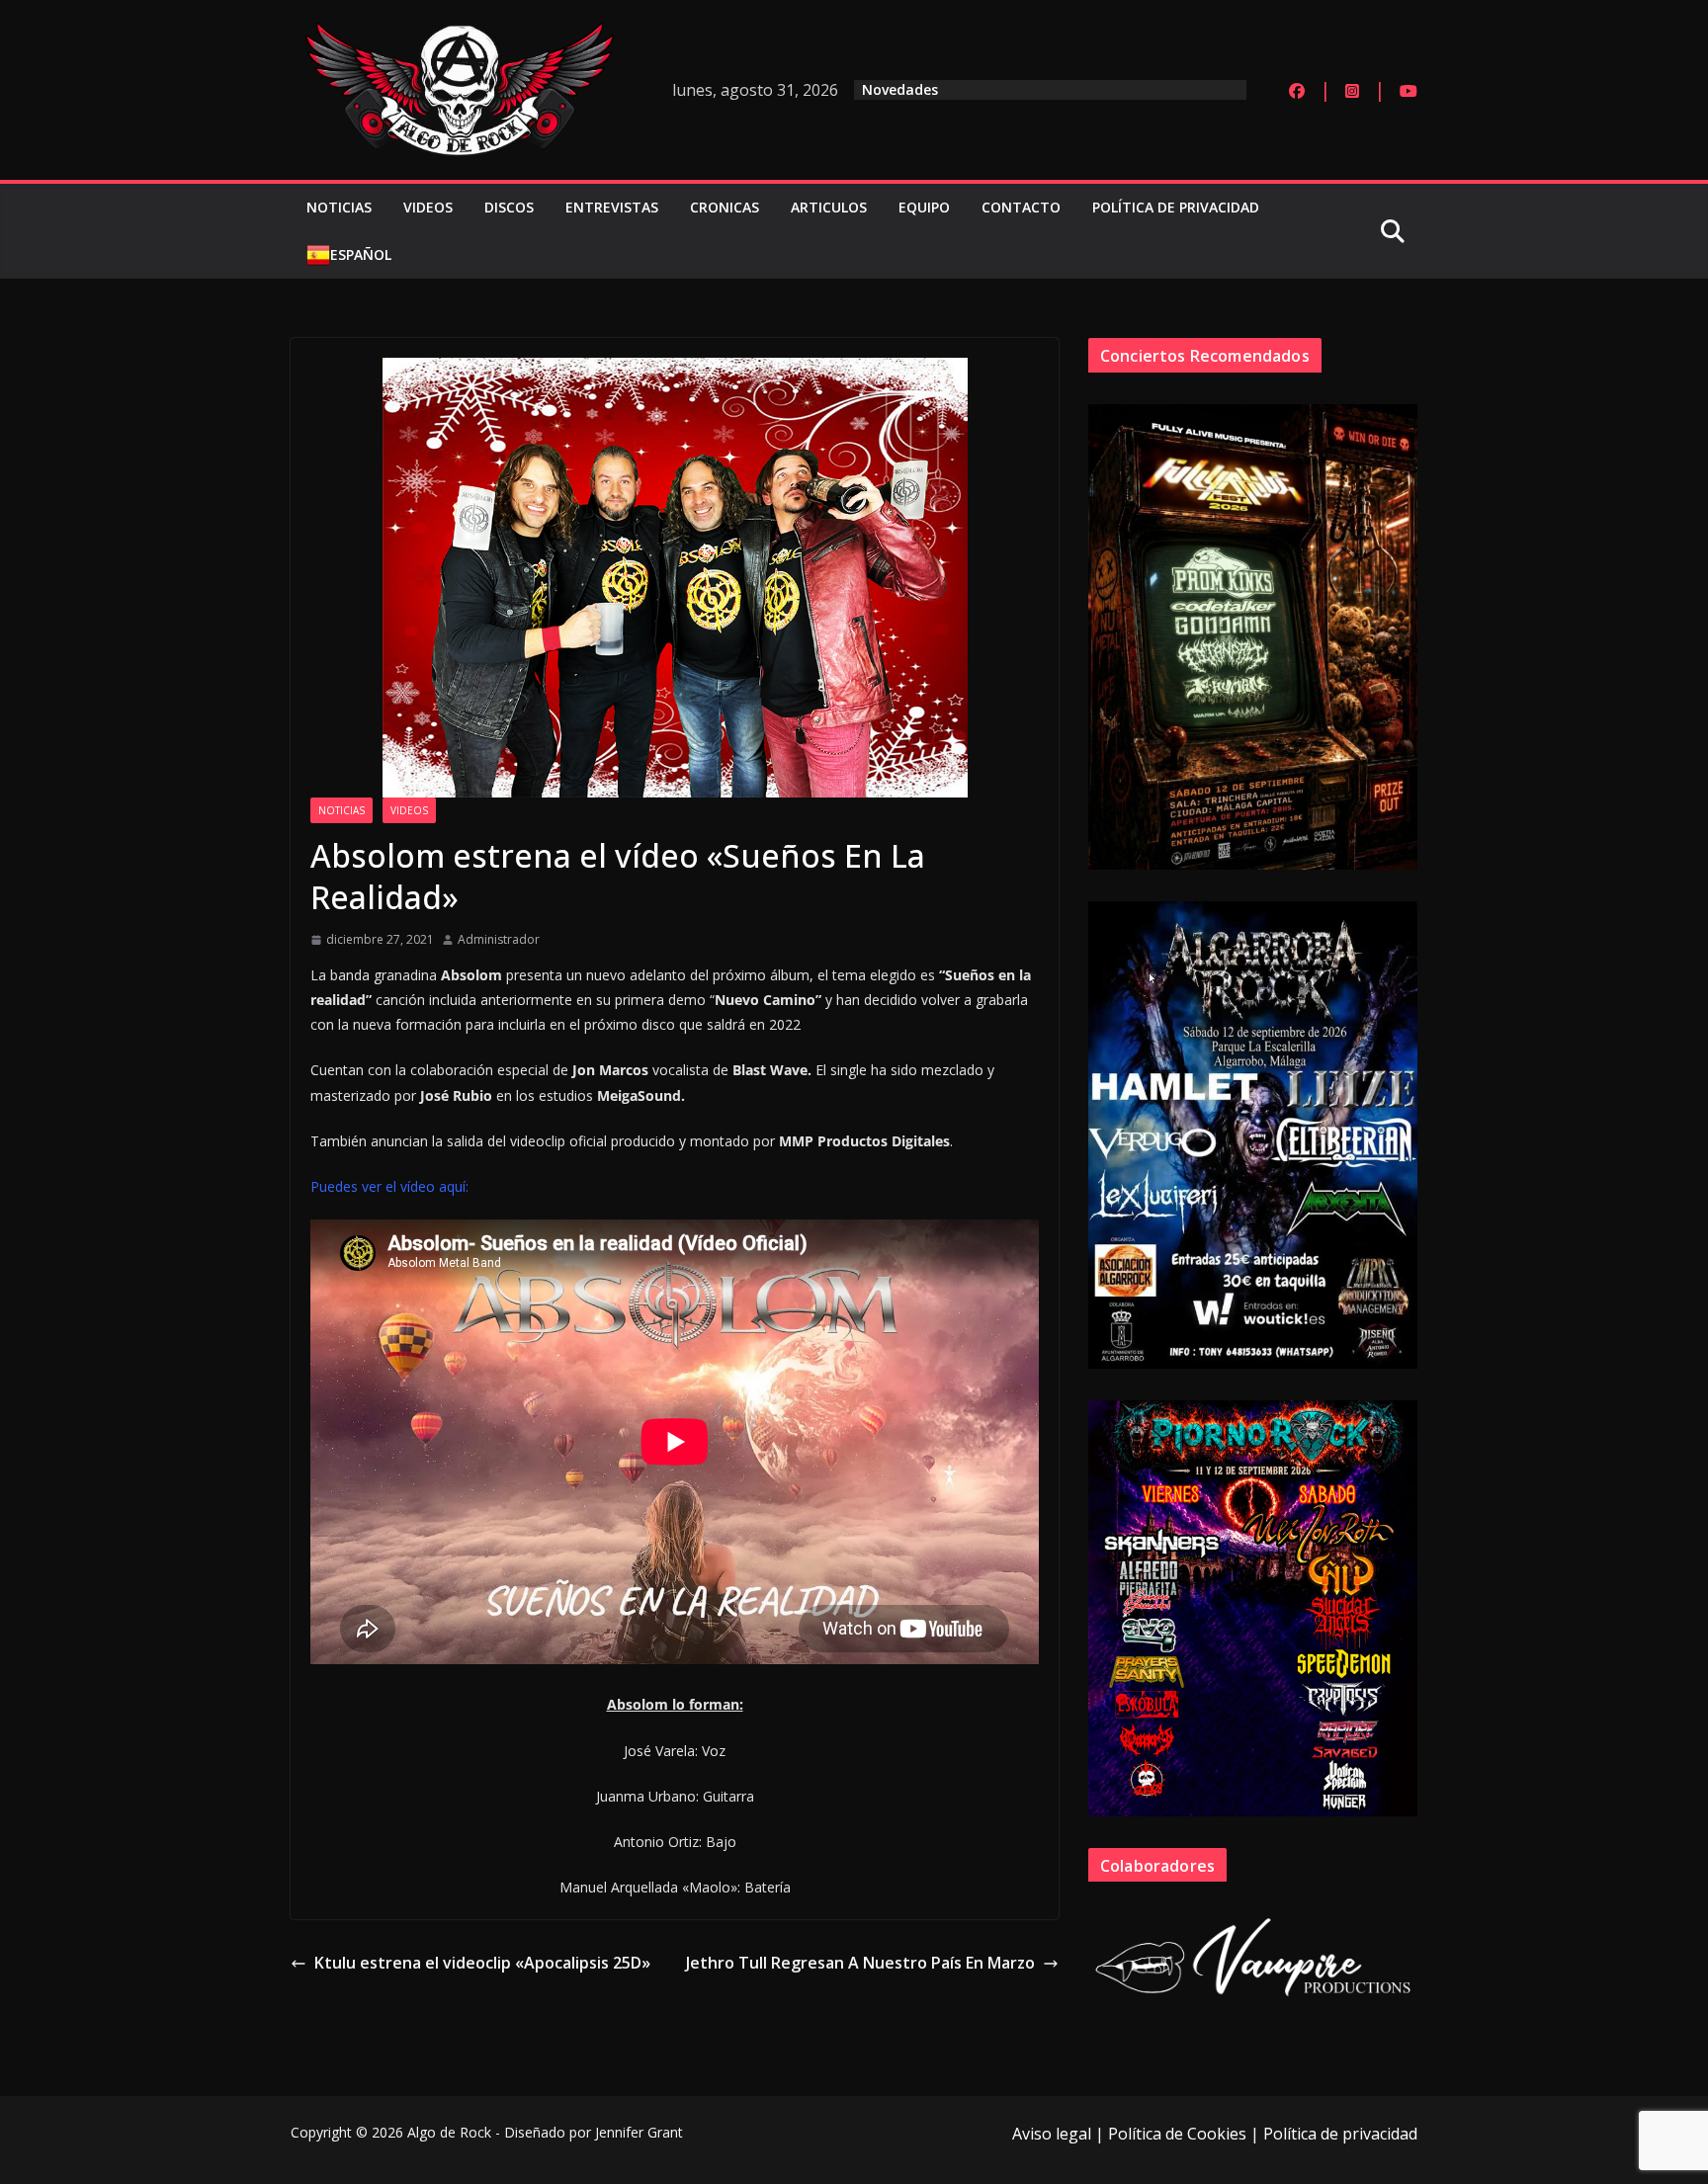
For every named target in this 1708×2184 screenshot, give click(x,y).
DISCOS (509, 207)
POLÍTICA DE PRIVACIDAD (1176, 207)
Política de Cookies (1177, 2134)
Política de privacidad (1340, 2134)
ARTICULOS (829, 207)
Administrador (499, 939)
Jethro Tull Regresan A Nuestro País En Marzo (860, 1963)
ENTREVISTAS (612, 207)
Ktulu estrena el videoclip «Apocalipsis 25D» (482, 1963)
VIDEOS (428, 207)
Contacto (1021, 207)
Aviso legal (1052, 2134)
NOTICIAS (339, 207)
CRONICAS (725, 207)
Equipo (924, 207)
